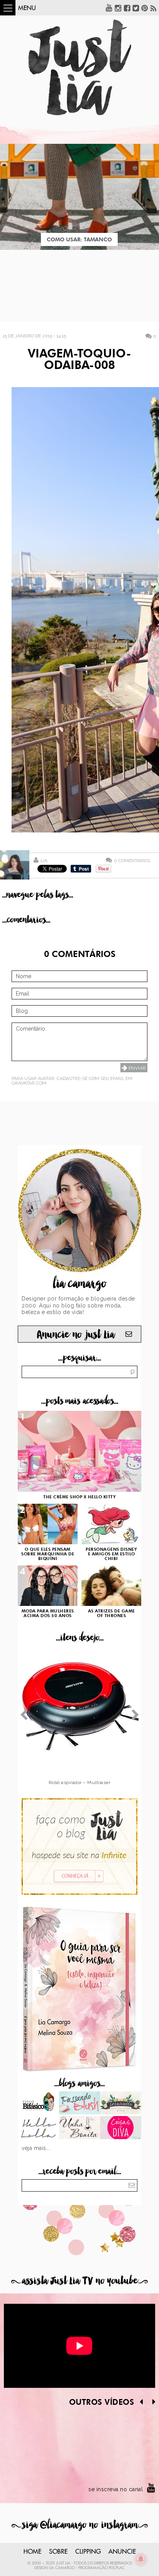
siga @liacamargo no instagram (80, 2525)
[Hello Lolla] (38, 2128)
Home (32, 2552)
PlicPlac (117, 2568)
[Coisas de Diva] (121, 2128)
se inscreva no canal (116, 2489)
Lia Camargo (62, 2568)
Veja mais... (36, 2148)
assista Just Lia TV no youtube (79, 2281)
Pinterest (145, 8)
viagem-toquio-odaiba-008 (79, 360)
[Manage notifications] (141, 2559)
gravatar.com (29, 1083)
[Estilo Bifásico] (38, 2104)
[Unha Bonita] (80, 2128)
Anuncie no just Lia (76, 1335)
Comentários (132, 860)
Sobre (58, 2552)
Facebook (127, 8)
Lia (44, 861)
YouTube (109, 8)
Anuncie (122, 2552)
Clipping (88, 2552)
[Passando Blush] (80, 2104)
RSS (154, 8)
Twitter (136, 8)
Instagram (118, 8)
